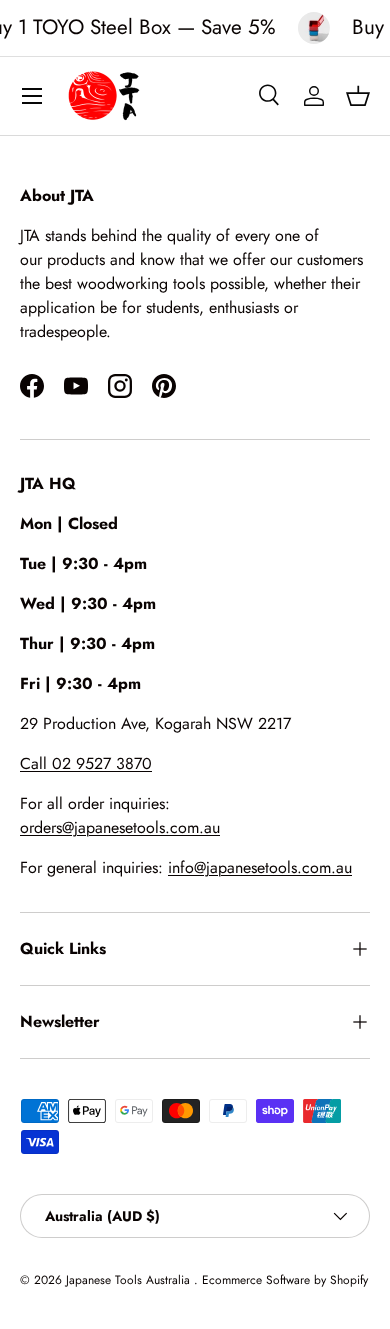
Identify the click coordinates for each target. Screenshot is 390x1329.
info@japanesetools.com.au (260, 867)
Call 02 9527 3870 (86, 763)
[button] (358, 96)
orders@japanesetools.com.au (120, 827)
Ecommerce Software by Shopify (285, 1280)
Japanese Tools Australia (130, 1280)
